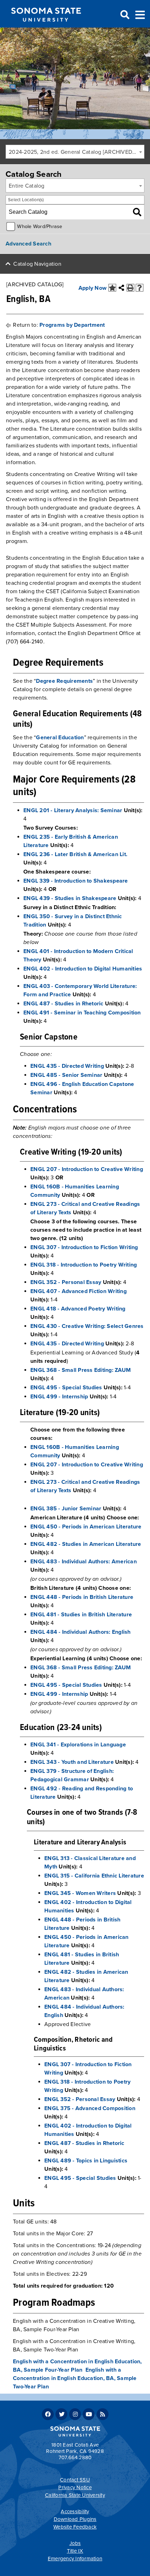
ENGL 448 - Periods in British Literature (82, 1597)
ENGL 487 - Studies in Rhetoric (63, 1004)
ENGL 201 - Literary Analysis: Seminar (73, 810)
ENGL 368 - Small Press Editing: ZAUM (81, 1370)
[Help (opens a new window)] (140, 288)
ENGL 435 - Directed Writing (67, 1066)
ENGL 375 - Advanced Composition (90, 2108)
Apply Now (92, 288)
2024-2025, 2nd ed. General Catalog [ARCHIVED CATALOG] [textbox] (76, 152)
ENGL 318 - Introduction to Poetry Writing (84, 1265)
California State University (75, 2495)
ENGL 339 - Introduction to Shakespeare (76, 881)
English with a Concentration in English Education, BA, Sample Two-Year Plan (75, 2378)
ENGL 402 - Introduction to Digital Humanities (83, 969)
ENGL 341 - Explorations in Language (78, 1745)
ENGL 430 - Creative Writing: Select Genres (87, 1326)
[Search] (137, 212)
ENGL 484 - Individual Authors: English (81, 1632)
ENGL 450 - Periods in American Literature (86, 1527)
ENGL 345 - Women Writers (80, 1893)
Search (124, 15)
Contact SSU (75, 2480)
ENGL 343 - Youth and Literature (72, 1762)
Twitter (61, 2414)
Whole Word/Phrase (40, 226)
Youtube (89, 2414)
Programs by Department (72, 325)
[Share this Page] (121, 288)
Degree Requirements (64, 681)
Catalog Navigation (37, 264)
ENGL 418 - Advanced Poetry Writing (78, 1309)
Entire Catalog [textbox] (27, 186)
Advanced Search (28, 244)
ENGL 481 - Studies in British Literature (81, 1615)
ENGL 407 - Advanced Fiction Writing (78, 1291)
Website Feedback (75, 2527)
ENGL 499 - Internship (59, 1397)
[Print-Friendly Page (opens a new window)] (130, 288)
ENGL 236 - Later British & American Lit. (75, 854)
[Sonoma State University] (46, 27)
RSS (103, 2414)
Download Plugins (75, 2519)
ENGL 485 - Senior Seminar (66, 1075)
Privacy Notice (75, 2487)
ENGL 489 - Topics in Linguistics (86, 2161)
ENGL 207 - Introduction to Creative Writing (87, 1169)
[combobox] (75, 152)
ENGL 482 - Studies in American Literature (86, 1544)
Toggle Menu (140, 14)
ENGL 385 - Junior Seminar (66, 1509)
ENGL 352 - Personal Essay (66, 1282)
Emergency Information (75, 2559)
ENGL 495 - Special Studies (66, 1388)
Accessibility (75, 2511)
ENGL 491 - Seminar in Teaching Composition (82, 1013)
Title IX (75, 2551)
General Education (60, 738)
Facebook (48, 2414)
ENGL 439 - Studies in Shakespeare (70, 898)
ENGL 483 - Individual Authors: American (84, 1562)
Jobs (75, 2543)
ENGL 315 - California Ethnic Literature (94, 1876)
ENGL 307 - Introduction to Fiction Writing (84, 1247)
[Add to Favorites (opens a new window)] (112, 288)
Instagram (75, 2414)
